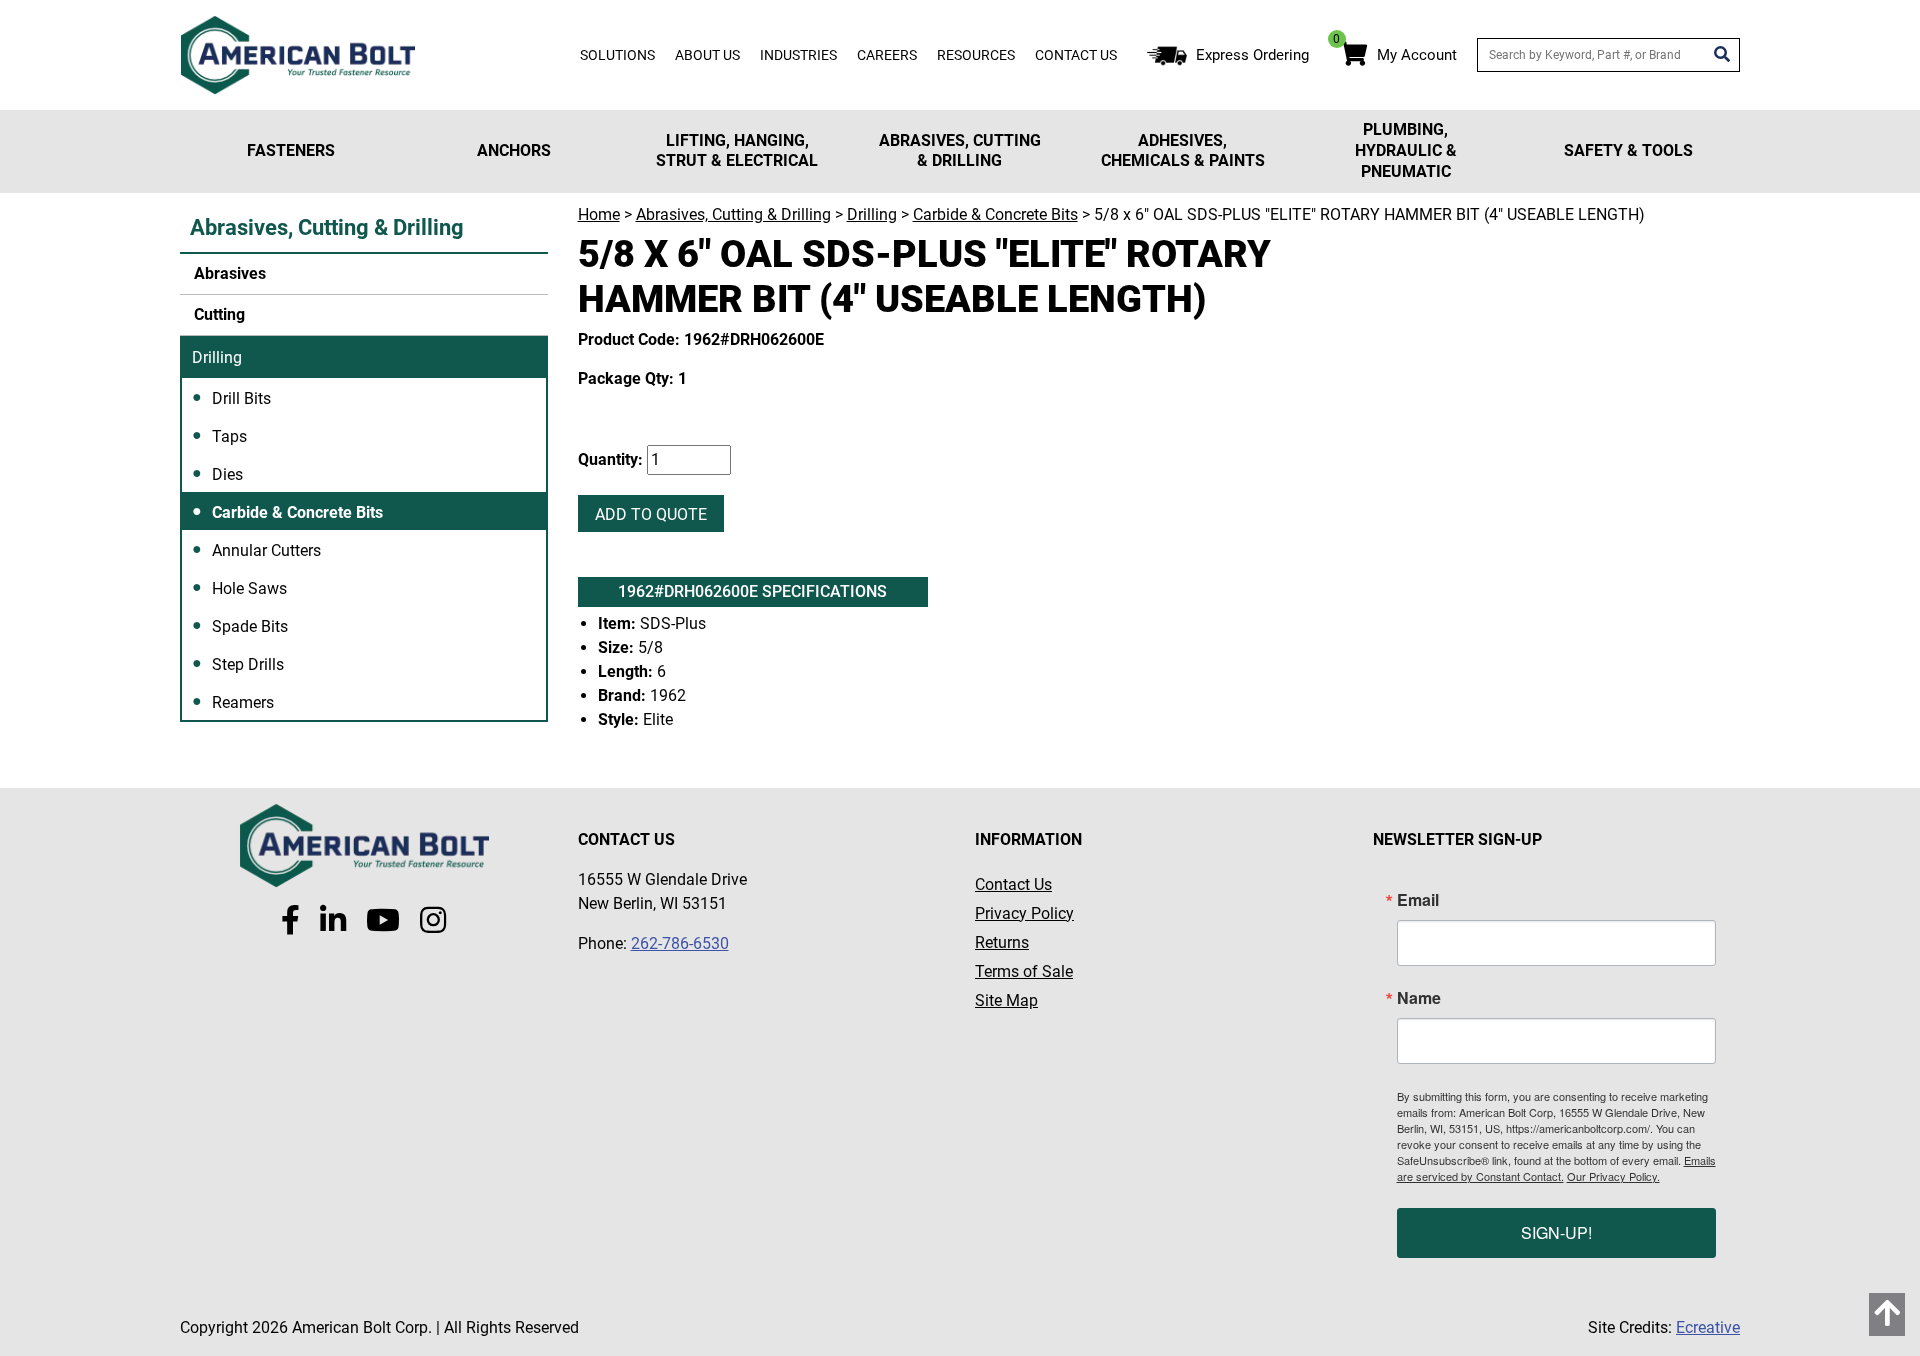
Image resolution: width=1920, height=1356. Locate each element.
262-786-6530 (680, 943)
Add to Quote (651, 514)
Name (1419, 998)
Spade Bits (250, 626)
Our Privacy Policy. (1613, 1176)
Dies (227, 474)
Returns (1002, 942)
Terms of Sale (1024, 971)
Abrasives (228, 273)
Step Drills (248, 664)
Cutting (217, 314)
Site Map (1006, 1000)
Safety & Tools (1628, 150)
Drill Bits (241, 398)
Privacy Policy (1024, 913)
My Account (1417, 55)
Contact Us (1076, 55)
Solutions (617, 55)
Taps (229, 436)
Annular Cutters (266, 550)
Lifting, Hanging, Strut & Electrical (737, 151)
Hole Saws (249, 588)
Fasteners (291, 150)
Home (599, 214)
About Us (707, 55)
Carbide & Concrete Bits (297, 512)
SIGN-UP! (1556, 1232)
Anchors (514, 150)
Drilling (217, 357)
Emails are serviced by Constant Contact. (1556, 1168)
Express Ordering (1252, 55)
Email (1418, 900)
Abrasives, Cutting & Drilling (960, 151)
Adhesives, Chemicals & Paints (1183, 151)
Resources (976, 55)
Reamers (243, 702)
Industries (798, 55)
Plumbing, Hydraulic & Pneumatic (1406, 150)
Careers (887, 55)
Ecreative (1708, 1327)
